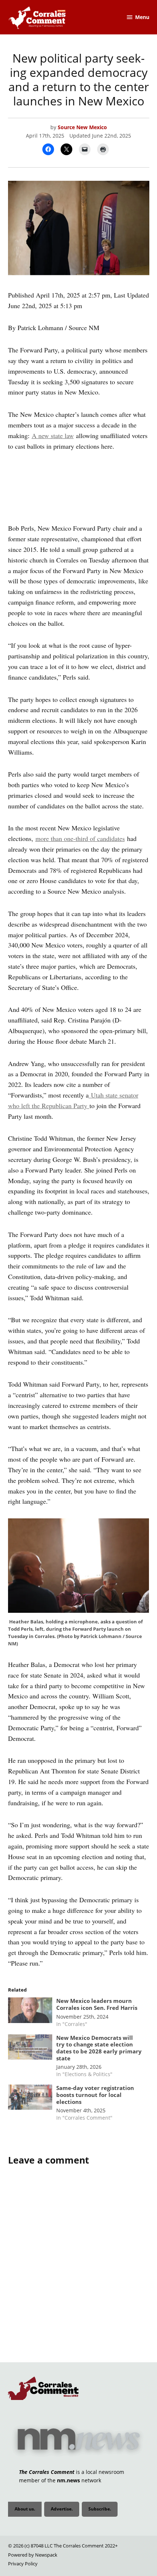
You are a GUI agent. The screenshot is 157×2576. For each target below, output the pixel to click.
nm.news (68, 2480)
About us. (25, 2509)
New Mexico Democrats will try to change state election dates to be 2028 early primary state (99, 2048)
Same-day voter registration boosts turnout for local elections (95, 2095)
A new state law (53, 435)
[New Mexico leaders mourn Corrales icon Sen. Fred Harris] (30, 2012)
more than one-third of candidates (80, 838)
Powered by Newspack (33, 2555)
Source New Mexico (82, 127)
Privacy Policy (23, 2564)
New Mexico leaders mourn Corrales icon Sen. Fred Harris (97, 2004)
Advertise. (62, 2509)
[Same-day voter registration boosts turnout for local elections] (30, 2099)
